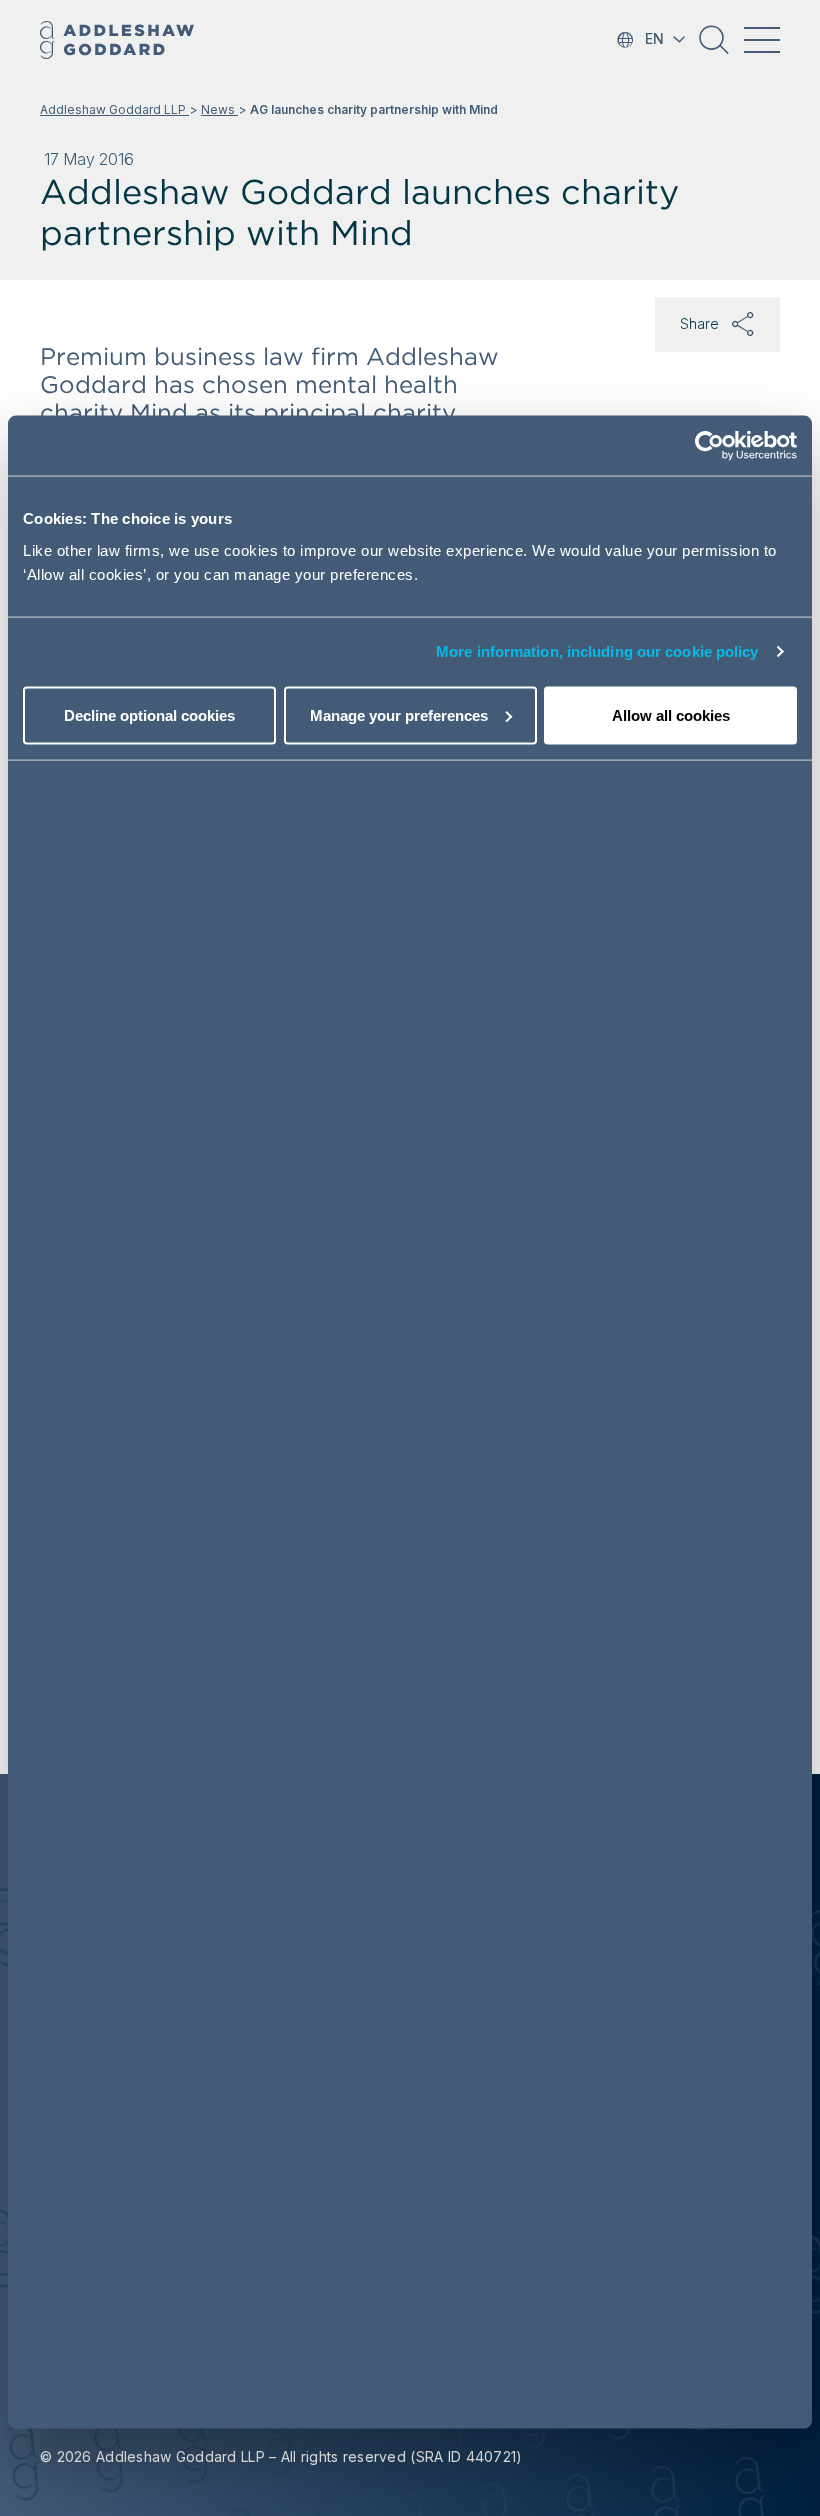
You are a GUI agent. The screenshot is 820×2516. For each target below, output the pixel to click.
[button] (714, 47)
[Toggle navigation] (762, 40)
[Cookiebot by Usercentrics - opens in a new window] (709, 446)
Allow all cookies (671, 714)
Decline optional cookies (149, 714)
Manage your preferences (399, 714)
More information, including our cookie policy (597, 651)
